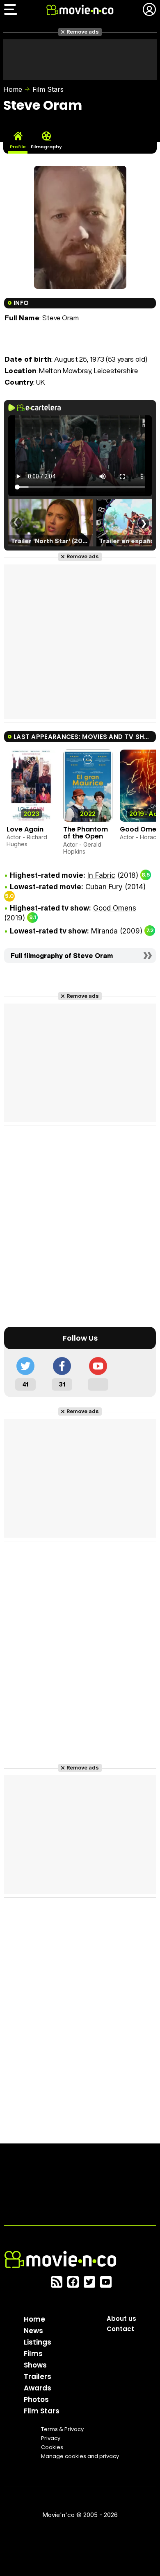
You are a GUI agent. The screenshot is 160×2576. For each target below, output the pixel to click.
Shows (35, 2365)
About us (121, 2319)
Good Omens (115, 908)
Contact (120, 2329)
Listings (38, 2342)
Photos (36, 2399)
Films (33, 2354)
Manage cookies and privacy (80, 2456)
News (33, 2331)
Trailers (38, 2377)
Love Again (25, 829)
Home (13, 89)
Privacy (51, 2438)
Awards (38, 2388)
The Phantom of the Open (86, 833)
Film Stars (48, 89)
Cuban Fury (104, 887)
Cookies (52, 2447)
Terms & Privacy (62, 2429)
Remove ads (83, 32)
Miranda (104, 931)
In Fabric (101, 875)
